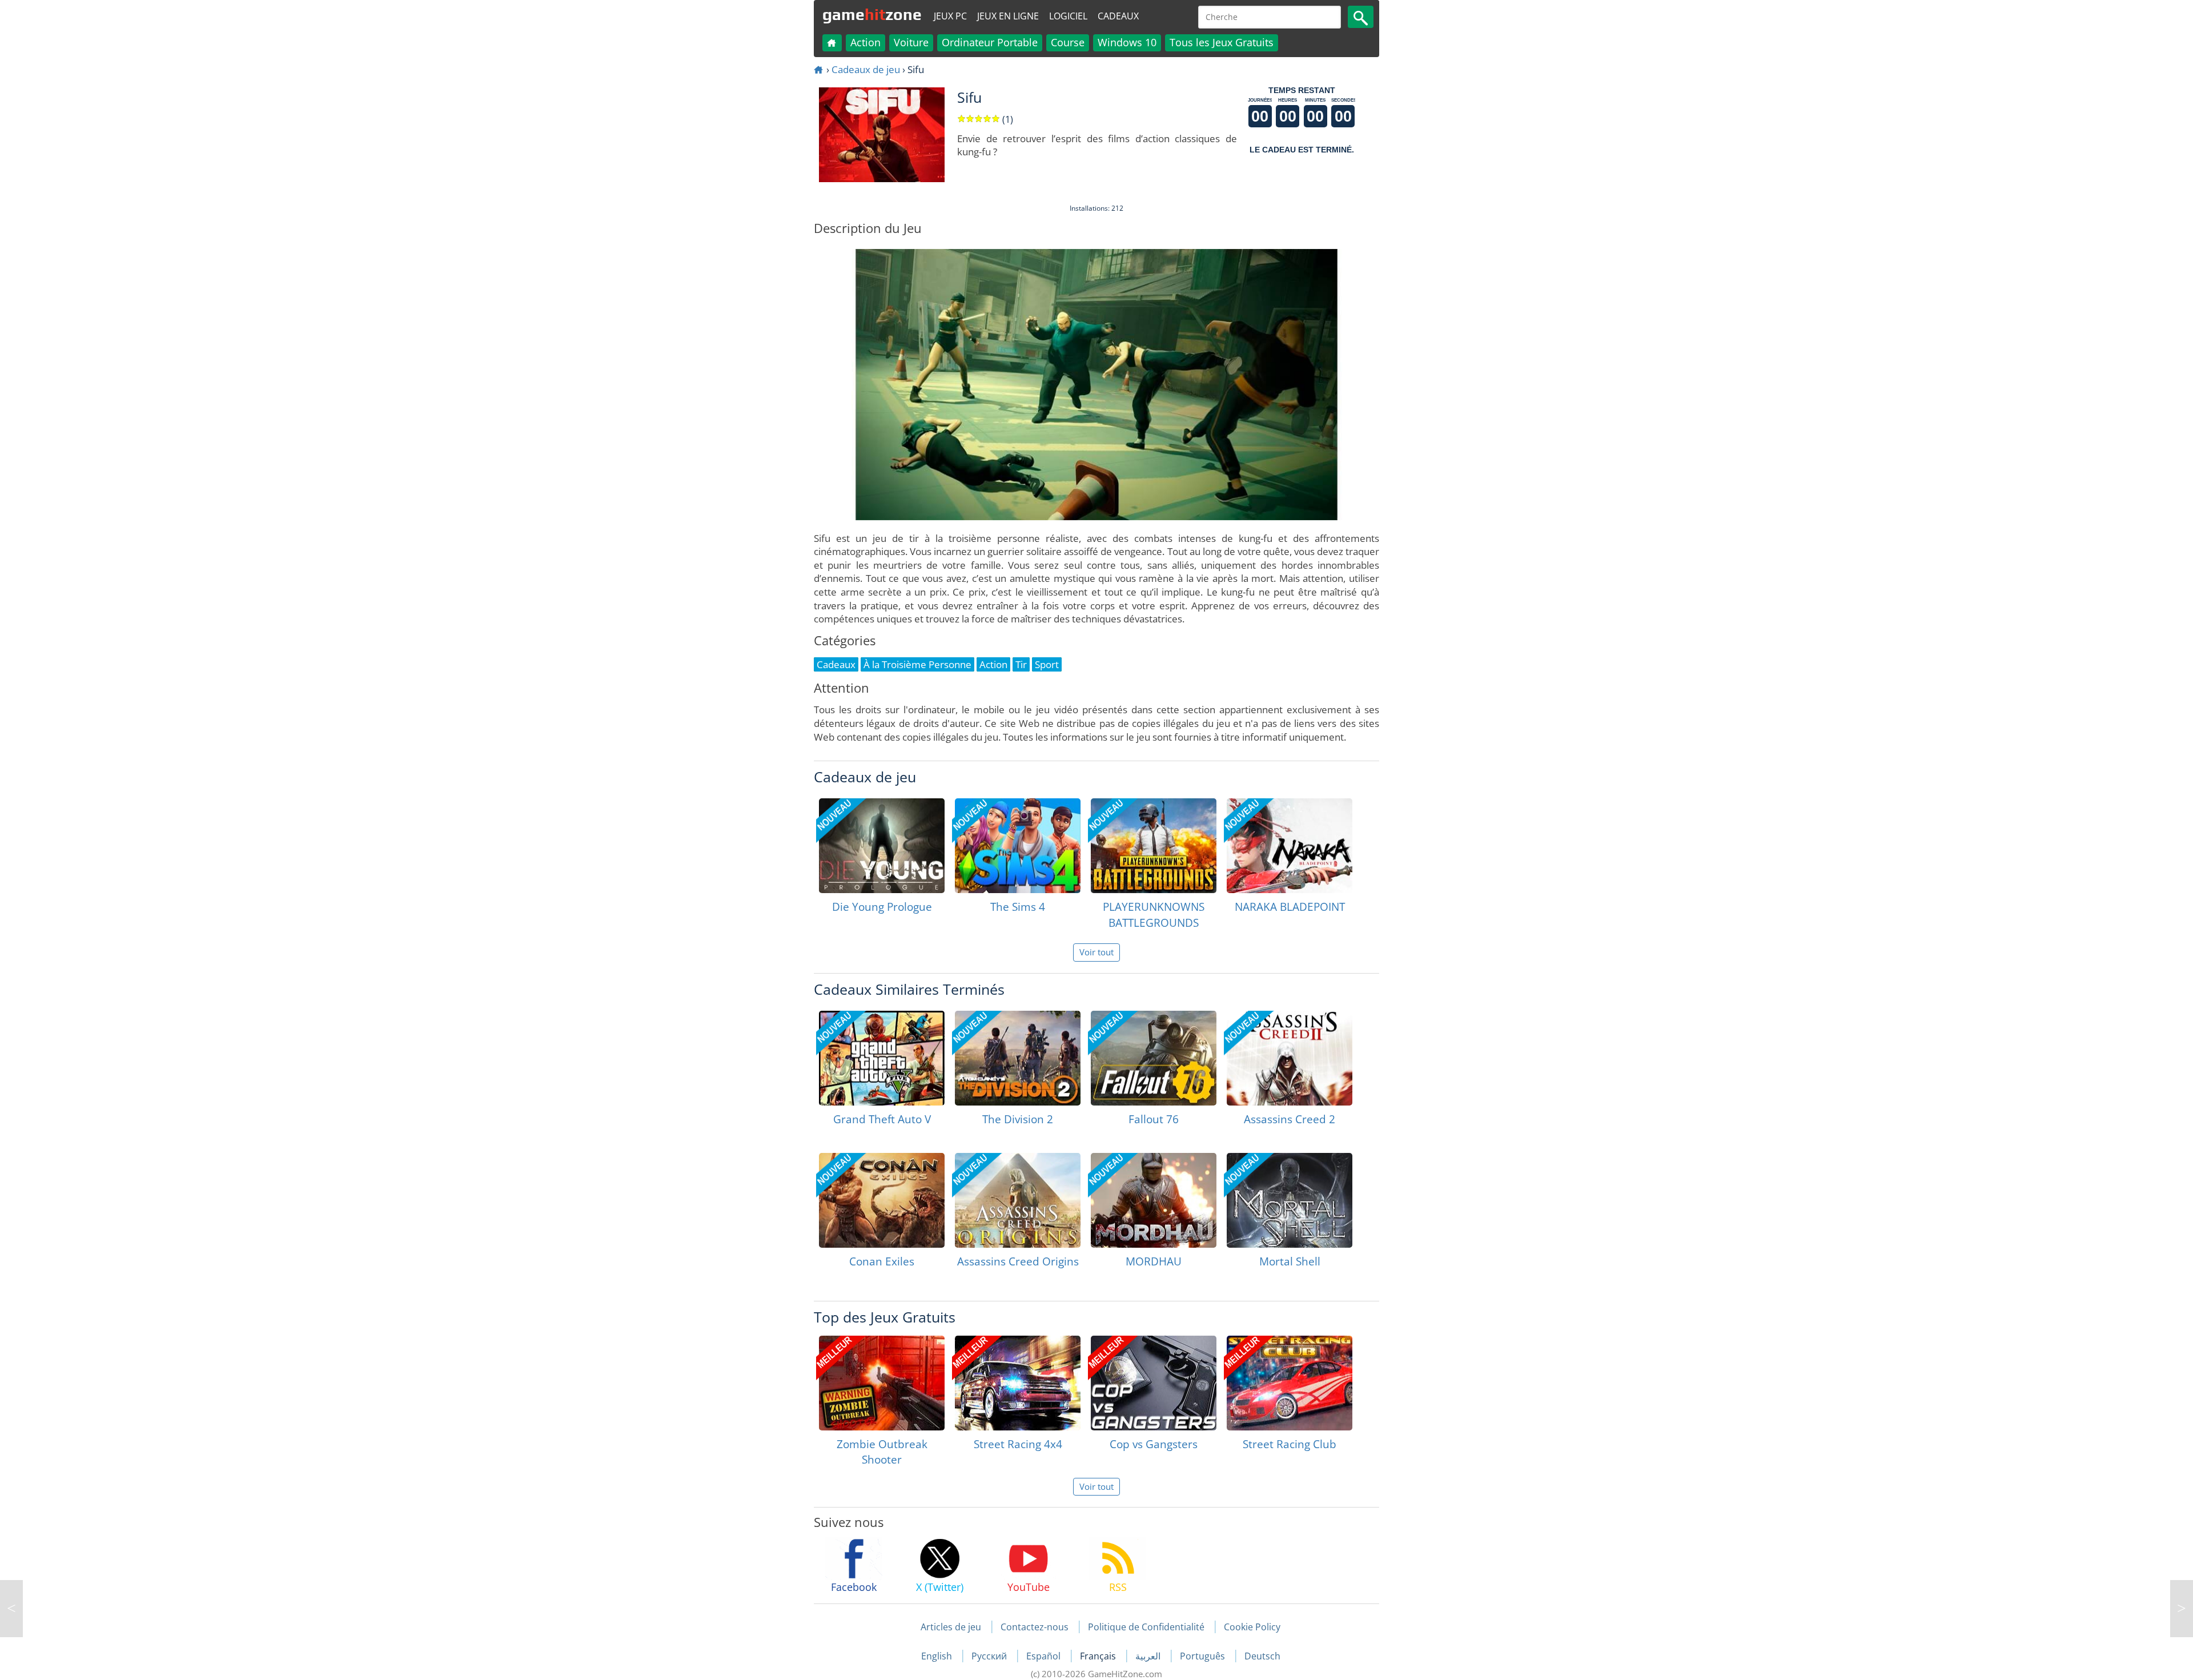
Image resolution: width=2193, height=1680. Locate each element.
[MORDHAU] (1154, 1200)
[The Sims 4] (1018, 846)
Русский (990, 1656)
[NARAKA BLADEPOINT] (1290, 846)
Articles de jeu (951, 1627)
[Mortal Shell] (1290, 1200)
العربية (1149, 1656)
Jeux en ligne (1008, 16)
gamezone (872, 14)
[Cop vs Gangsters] (1154, 1383)
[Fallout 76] (1154, 1058)
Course (1068, 42)
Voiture (911, 42)
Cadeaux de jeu (866, 69)
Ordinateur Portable (990, 42)
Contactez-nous (1035, 1627)
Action (865, 42)
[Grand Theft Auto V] (882, 1058)
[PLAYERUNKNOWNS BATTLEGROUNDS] (1154, 846)
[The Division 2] (1018, 1058)
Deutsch (1262, 1656)
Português (1204, 1656)
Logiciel (1068, 16)
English (938, 1656)
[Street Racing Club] (1290, 1383)
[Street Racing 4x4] (1018, 1383)
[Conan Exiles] (882, 1200)
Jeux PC (950, 16)
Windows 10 (1127, 42)
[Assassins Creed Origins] (1018, 1200)
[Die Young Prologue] (882, 846)
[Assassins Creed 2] (1290, 1058)
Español (1045, 1656)
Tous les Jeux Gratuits (1222, 42)
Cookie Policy (1252, 1627)
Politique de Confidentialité (1146, 1627)
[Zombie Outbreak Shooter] (882, 1383)
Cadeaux (1118, 16)
